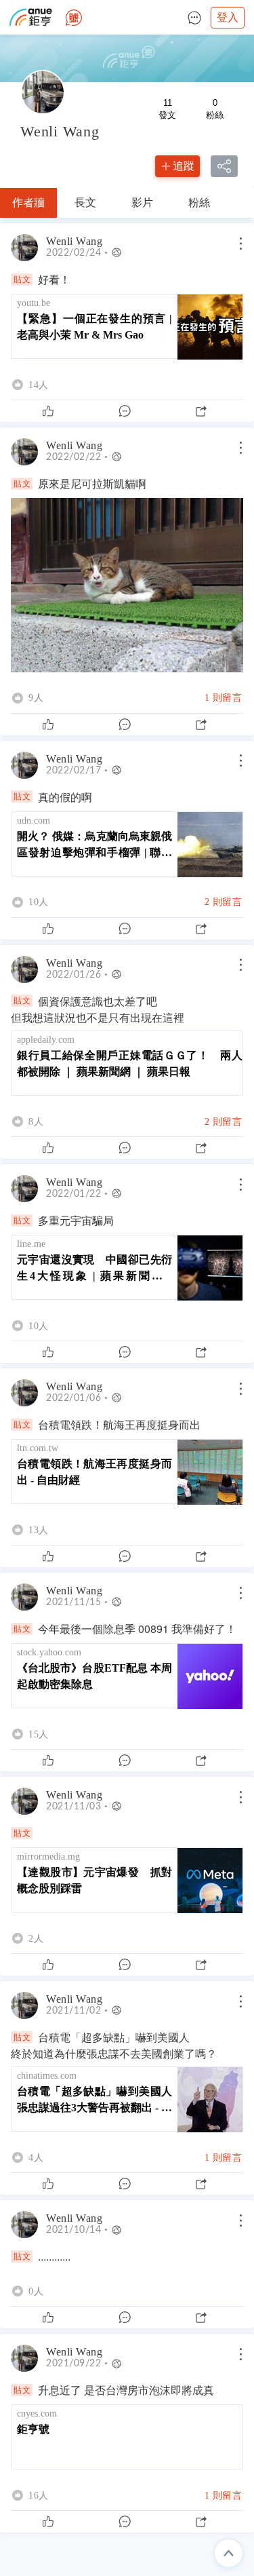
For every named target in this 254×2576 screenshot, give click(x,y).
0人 (36, 2291)
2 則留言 (224, 902)
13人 (39, 1530)
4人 (36, 2157)
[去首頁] (74, 18)
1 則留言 (224, 697)
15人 (39, 1734)
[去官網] (31, 17)
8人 (36, 1121)
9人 (36, 698)
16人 (39, 2495)
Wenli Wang (76, 242)
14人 (39, 385)
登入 (228, 17)
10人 (39, 902)
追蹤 (184, 166)
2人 (36, 1938)
